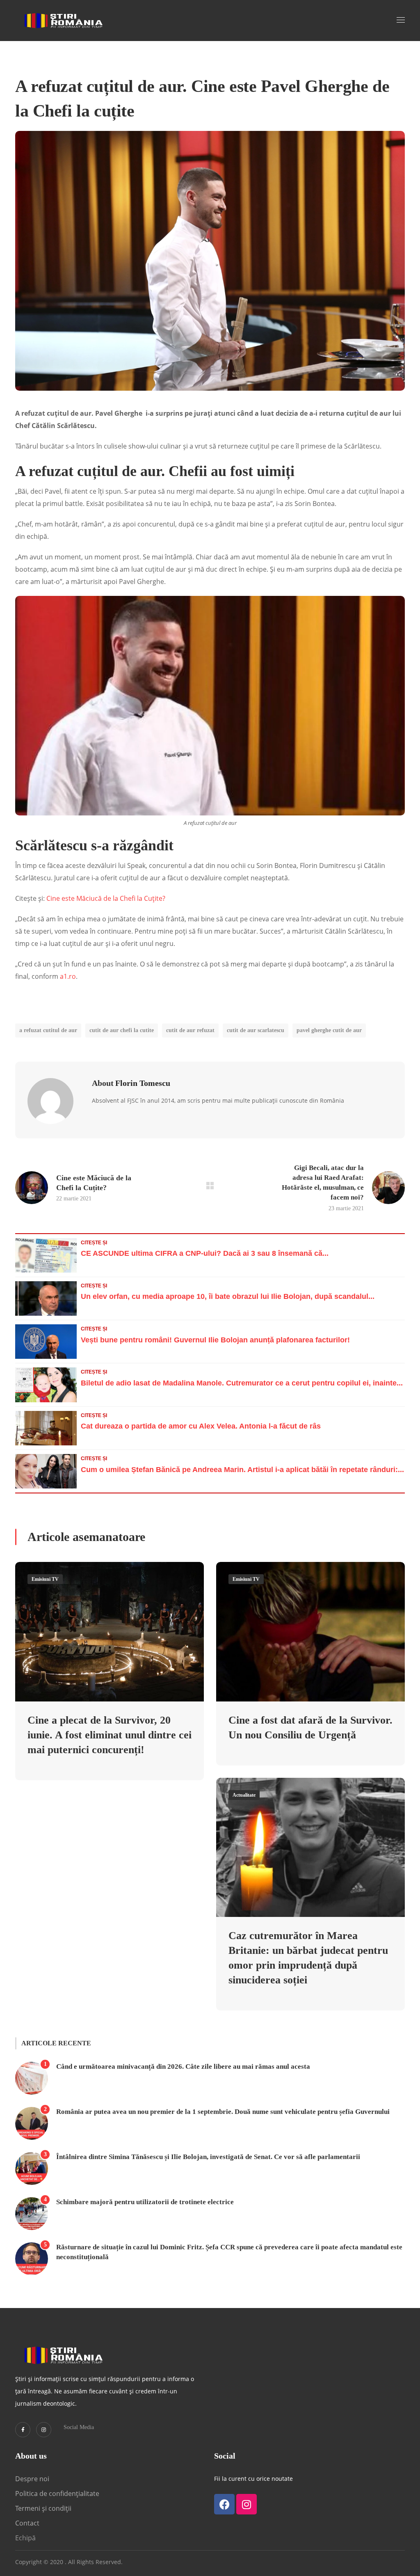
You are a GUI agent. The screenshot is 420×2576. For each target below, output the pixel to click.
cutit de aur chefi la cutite (122, 1030)
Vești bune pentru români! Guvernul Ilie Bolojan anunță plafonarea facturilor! (215, 1340)
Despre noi (32, 2479)
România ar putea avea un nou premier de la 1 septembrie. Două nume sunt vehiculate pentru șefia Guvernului (223, 2112)
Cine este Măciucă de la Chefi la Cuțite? (106, 898)
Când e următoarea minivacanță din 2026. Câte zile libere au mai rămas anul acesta (183, 2067)
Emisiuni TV (45, 1579)
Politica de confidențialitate (57, 2494)
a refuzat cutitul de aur (48, 1030)
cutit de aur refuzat (190, 1030)
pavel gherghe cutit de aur (329, 1030)
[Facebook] (224, 2504)
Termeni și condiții (43, 2508)
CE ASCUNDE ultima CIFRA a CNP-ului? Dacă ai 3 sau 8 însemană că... (205, 1253)
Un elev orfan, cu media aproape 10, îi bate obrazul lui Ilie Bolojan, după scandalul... (228, 1296)
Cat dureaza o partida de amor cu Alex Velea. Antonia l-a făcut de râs (201, 1426)
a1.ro (68, 976)
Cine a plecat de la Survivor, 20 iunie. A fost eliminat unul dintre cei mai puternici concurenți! (110, 1735)
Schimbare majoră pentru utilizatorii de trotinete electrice (145, 2202)
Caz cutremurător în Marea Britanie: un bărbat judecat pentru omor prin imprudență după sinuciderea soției (308, 1958)
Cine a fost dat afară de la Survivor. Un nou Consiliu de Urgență (310, 1728)
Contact (28, 2523)
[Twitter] (23, 2430)
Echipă (25, 2538)
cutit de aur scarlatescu (256, 1030)
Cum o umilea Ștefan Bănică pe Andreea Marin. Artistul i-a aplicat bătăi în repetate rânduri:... (242, 1470)
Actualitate (244, 1795)
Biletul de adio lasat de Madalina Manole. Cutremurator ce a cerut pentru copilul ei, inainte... (242, 1383)
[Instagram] (44, 2430)
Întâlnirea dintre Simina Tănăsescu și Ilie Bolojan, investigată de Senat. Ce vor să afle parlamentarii (208, 2157)
